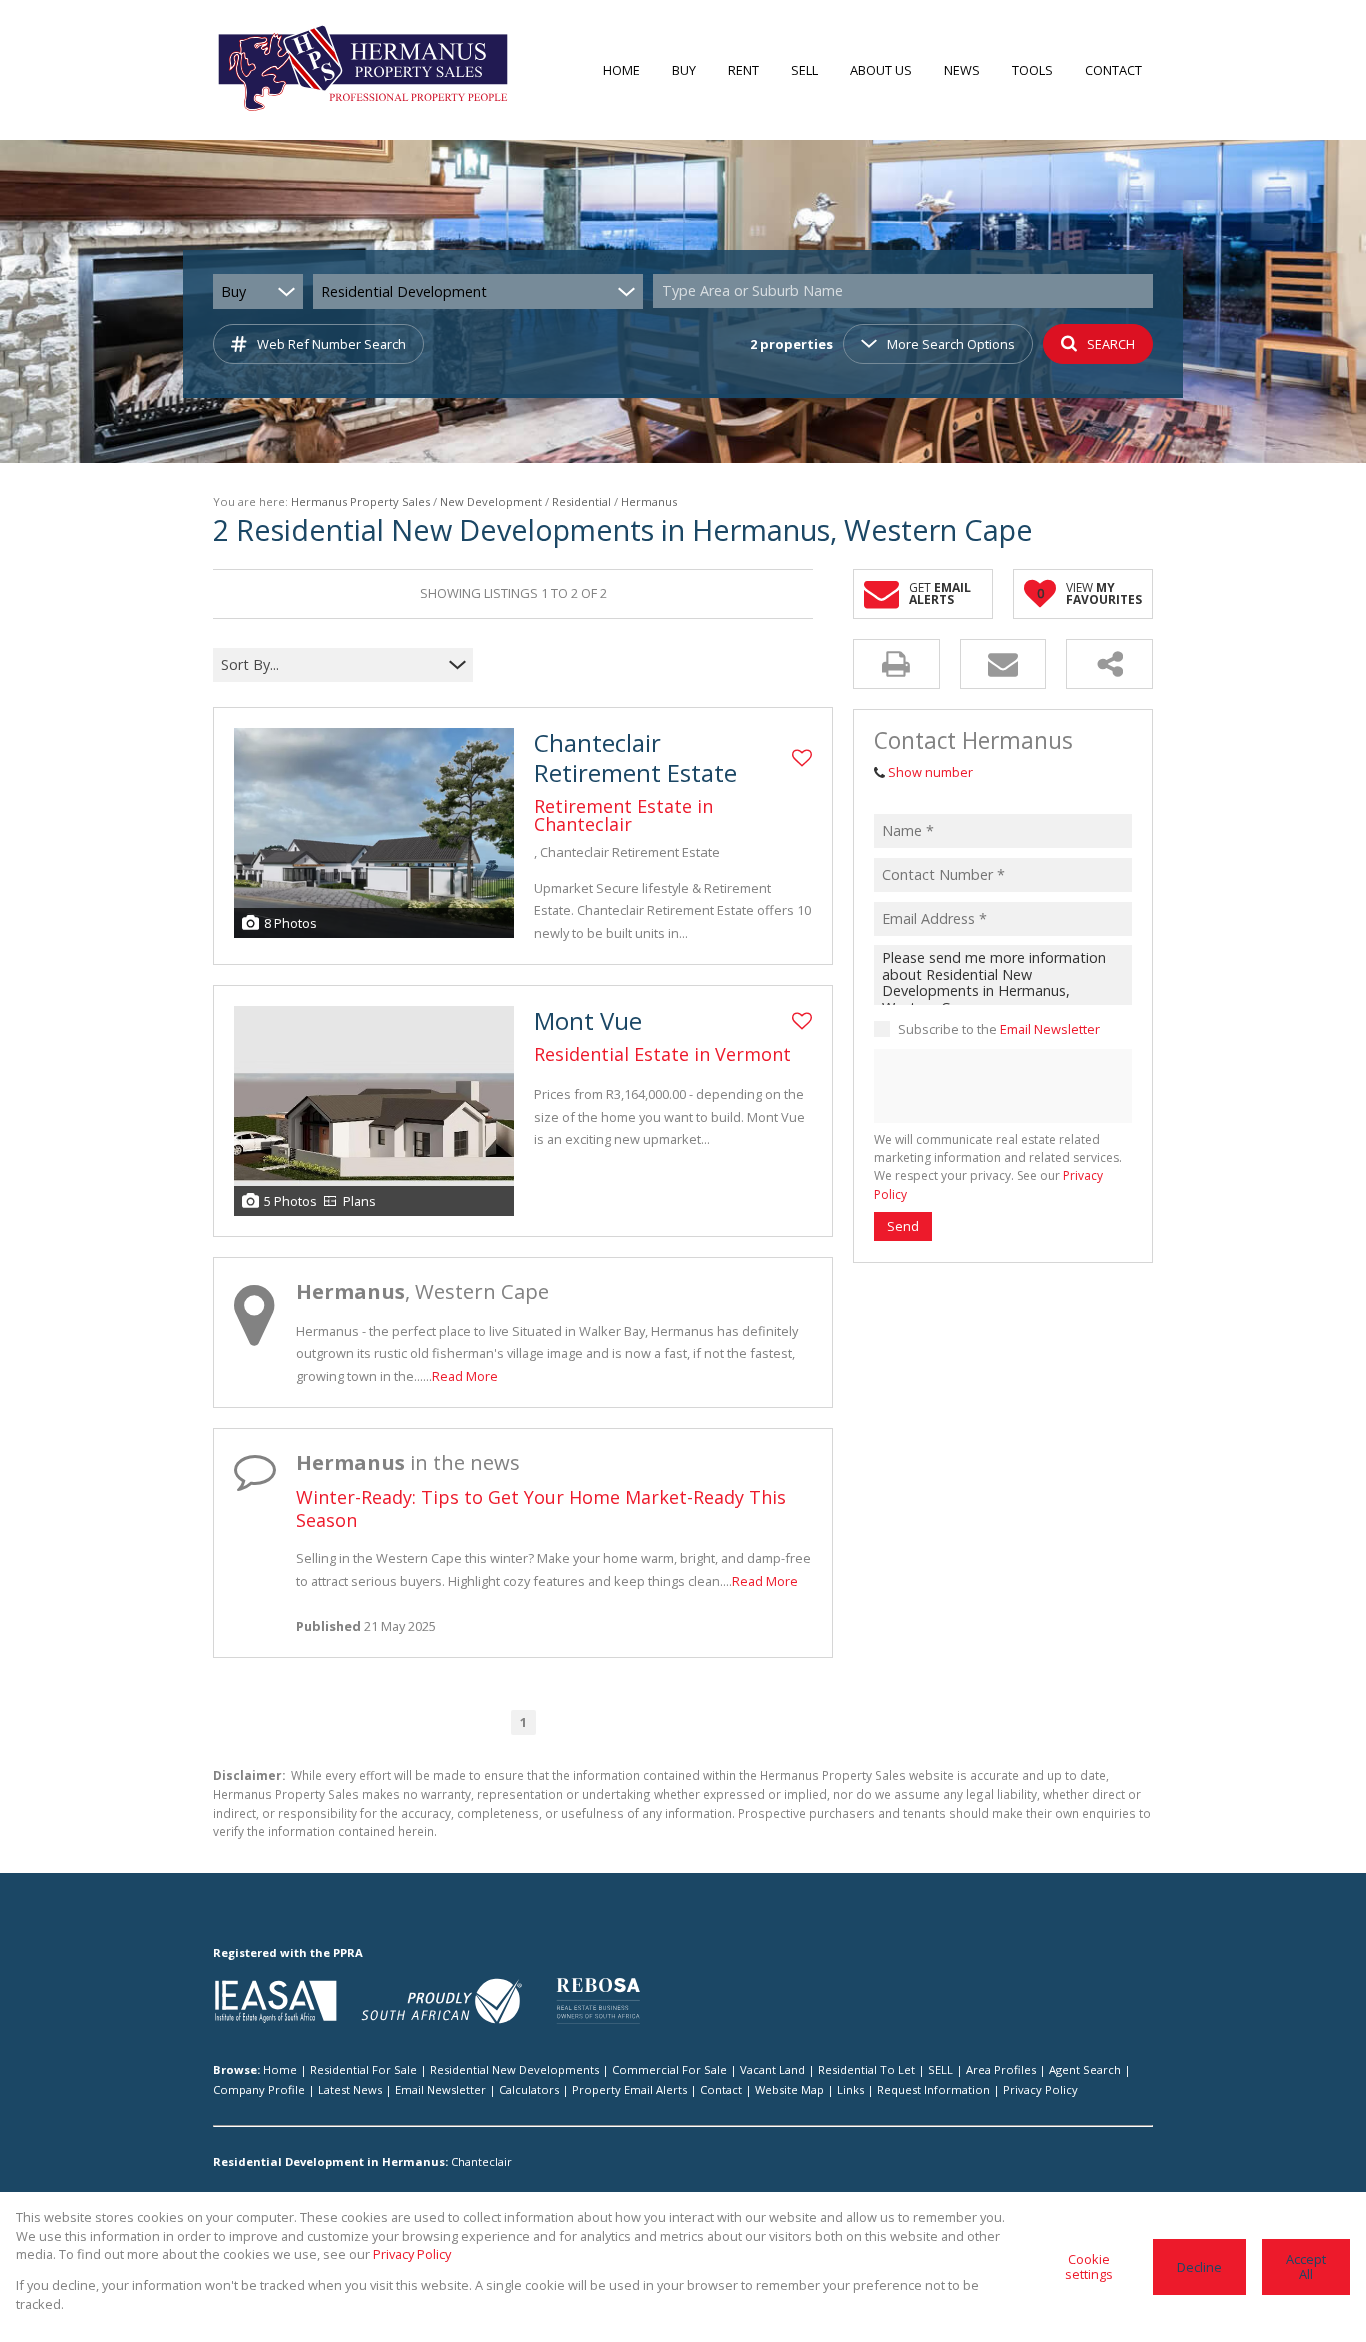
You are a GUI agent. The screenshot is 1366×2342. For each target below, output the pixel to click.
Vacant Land (772, 2069)
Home (280, 2069)
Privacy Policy (1040, 2089)
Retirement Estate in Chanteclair (623, 815)
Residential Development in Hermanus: (330, 2161)
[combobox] (906, 291)
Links (850, 2089)
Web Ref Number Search (331, 344)
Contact (721, 2089)
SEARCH (1111, 344)
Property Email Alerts (629, 2089)
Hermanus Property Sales (360, 501)
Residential (581, 501)
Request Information (933, 2089)
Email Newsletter (1050, 1029)
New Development (491, 501)
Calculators (529, 2089)
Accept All (1306, 2266)
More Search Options (951, 344)
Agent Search (1085, 2069)
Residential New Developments (514, 2069)
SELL (940, 2069)
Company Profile (259, 2089)
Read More (465, 1376)
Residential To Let (866, 2069)
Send (903, 1226)
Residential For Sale (363, 2069)
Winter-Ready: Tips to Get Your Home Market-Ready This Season (541, 1508)
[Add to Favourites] (802, 758)
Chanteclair (481, 2161)
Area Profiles (1001, 2069)
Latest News (350, 2089)
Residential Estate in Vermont (662, 1054)
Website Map (789, 2089)
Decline (1199, 2267)
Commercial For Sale (669, 2069)
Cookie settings (1089, 2266)
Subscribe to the (999, 1029)
